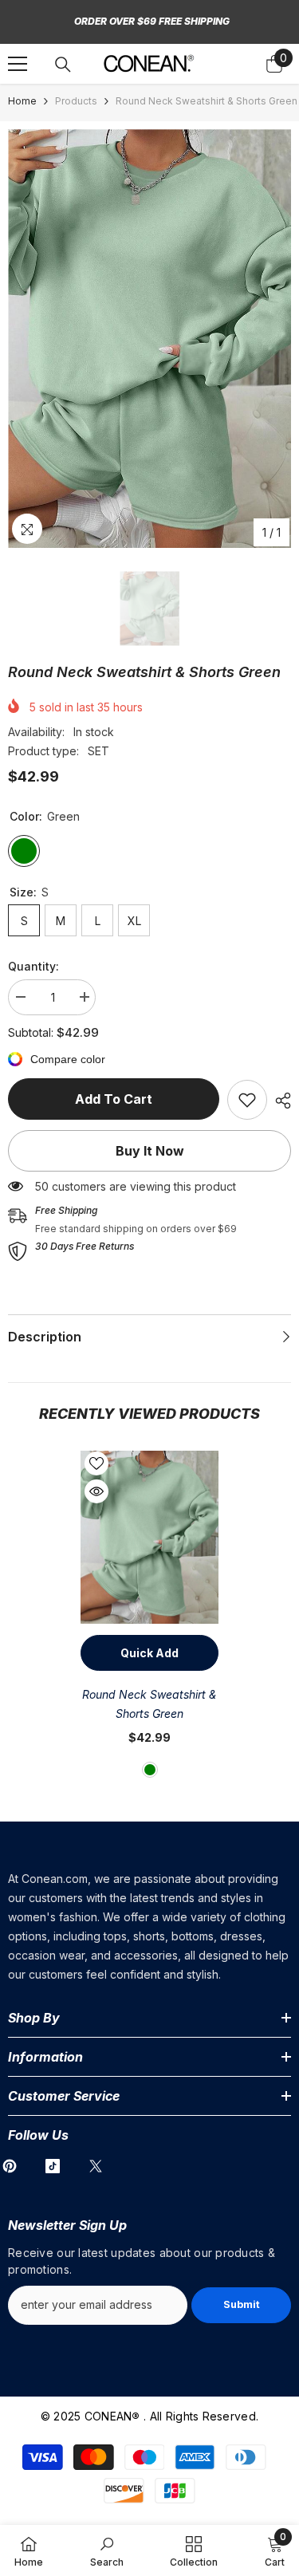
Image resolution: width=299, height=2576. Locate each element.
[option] (149, 339)
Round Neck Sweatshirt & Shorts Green (149, 1704)
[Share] (279, 1101)
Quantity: (33, 966)
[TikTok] (53, 2166)
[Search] (63, 65)
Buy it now (150, 1151)
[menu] (18, 64)
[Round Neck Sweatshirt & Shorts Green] (149, 1537)
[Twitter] (96, 2166)
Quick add (149, 1653)
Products (76, 101)
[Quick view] (96, 1491)
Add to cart (114, 1099)
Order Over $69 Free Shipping (152, 21)
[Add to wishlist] (96, 1463)
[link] (247, 1100)
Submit (242, 2304)
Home (22, 101)
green (150, 1770)
